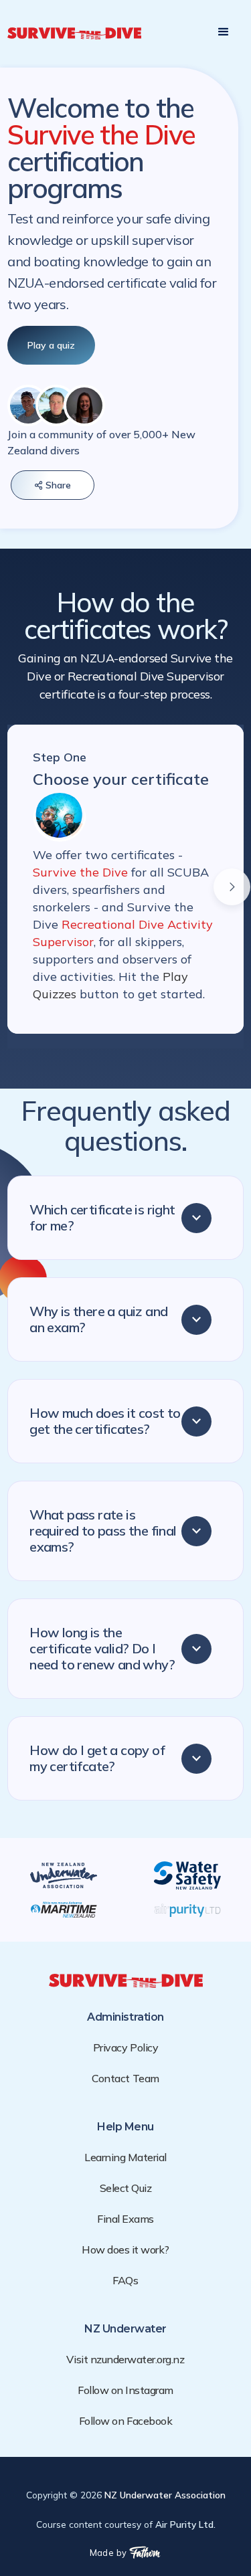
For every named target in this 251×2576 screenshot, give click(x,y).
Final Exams (125, 2219)
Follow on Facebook (125, 2421)
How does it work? (125, 2249)
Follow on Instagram (125, 2390)
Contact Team (125, 2078)
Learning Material (125, 2157)
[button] (224, 32)
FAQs (125, 2280)
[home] (74, 32)
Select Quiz (126, 2188)
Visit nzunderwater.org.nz (125, 2359)
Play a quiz (51, 345)
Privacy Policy (125, 2047)
